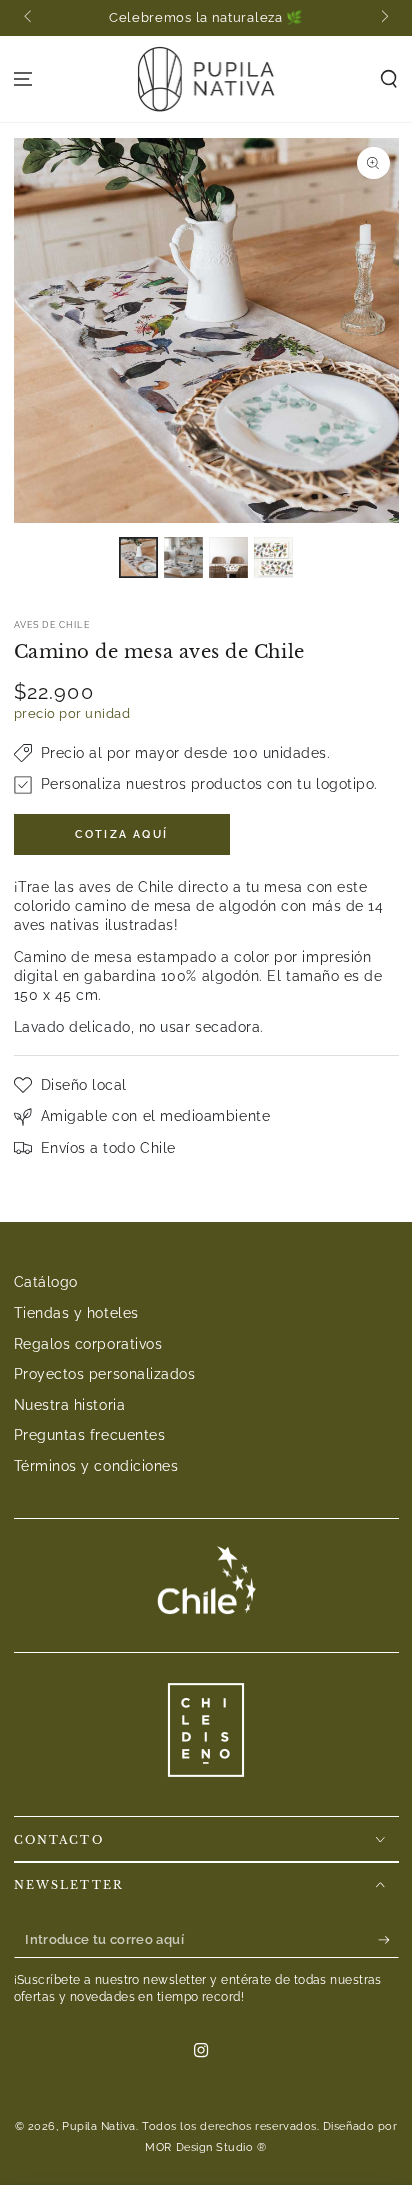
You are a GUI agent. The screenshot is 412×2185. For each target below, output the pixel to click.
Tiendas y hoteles (76, 1312)
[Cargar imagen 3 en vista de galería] (229, 557)
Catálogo (46, 1281)
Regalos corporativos (88, 1343)
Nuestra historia (70, 1404)
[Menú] (23, 79)
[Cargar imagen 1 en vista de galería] (139, 557)
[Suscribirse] (388, 1940)
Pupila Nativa (99, 2126)
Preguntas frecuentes (90, 1434)
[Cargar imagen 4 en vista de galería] (274, 557)
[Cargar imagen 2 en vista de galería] (184, 557)
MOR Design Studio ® (205, 2147)
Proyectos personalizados (105, 1373)
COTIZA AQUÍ (121, 834)
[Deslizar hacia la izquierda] (29, 18)
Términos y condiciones (96, 1465)
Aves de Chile (52, 625)
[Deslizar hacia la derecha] (383, 18)
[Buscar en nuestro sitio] (388, 79)
